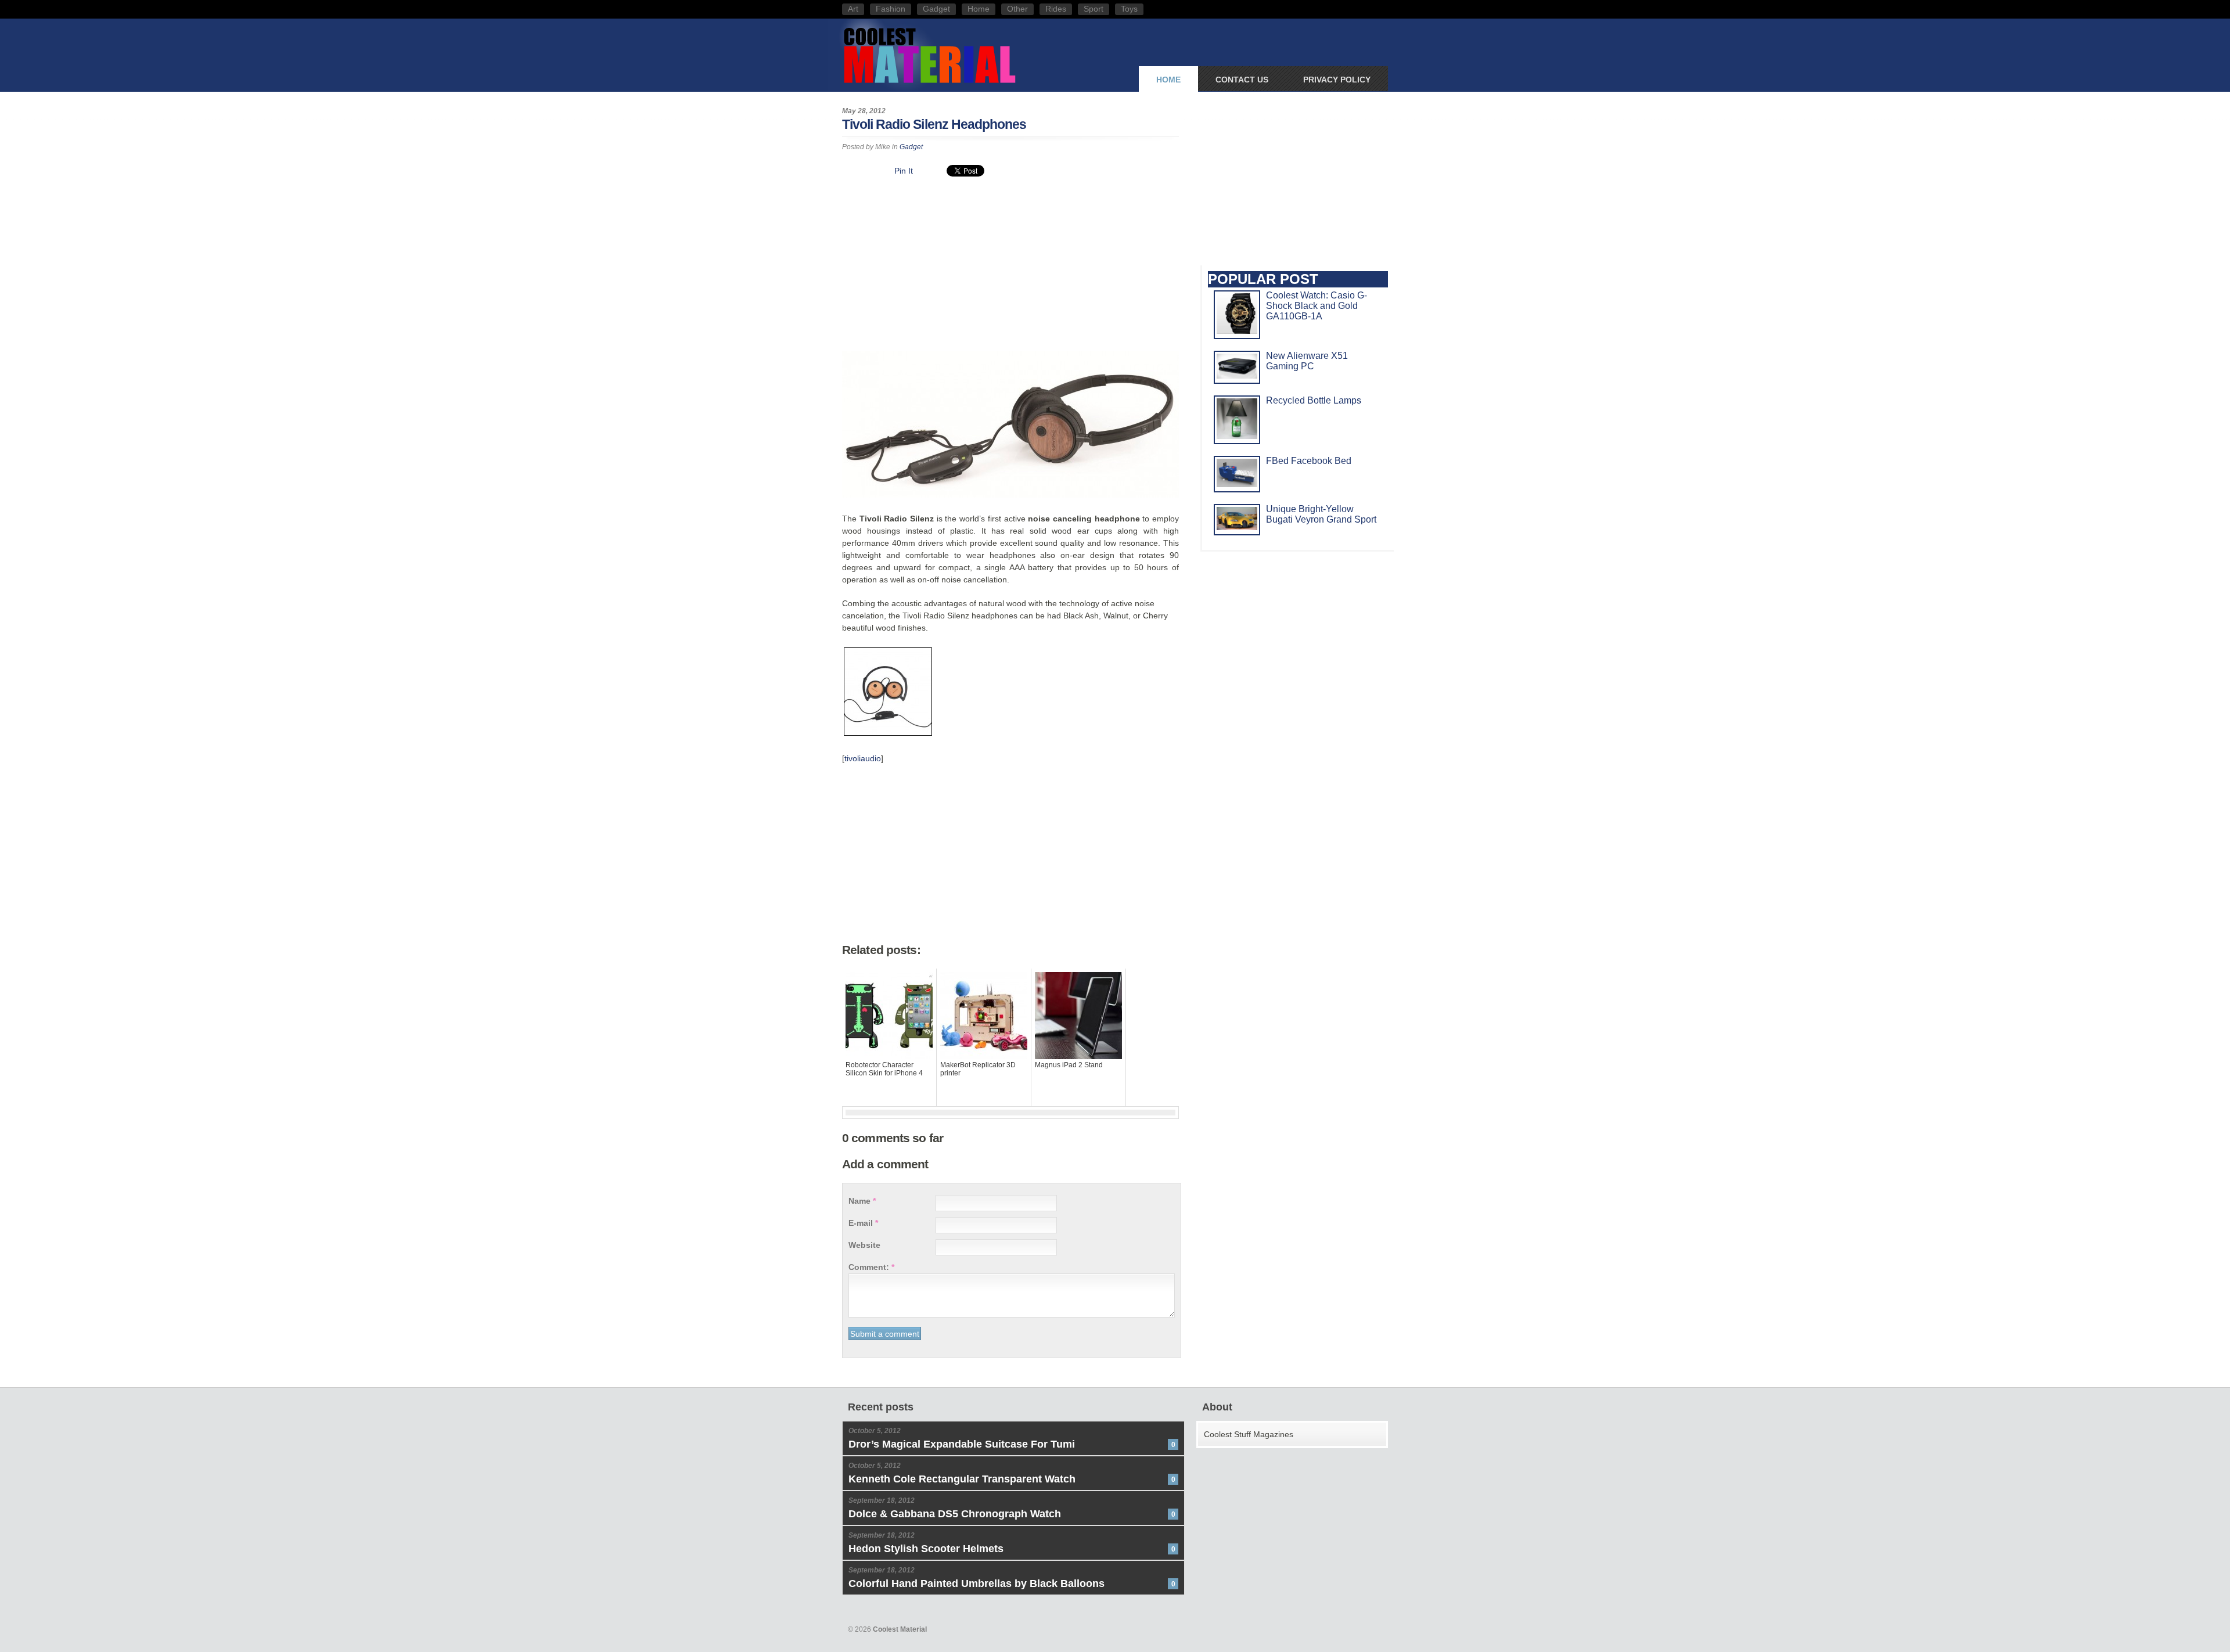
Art (853, 9)
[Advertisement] (1010, 267)
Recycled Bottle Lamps (1314, 400)
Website (864, 1245)
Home (979, 9)
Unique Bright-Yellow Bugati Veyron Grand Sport (1321, 514)
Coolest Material (929, 54)
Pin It (904, 171)
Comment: (871, 1267)
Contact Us (1242, 80)
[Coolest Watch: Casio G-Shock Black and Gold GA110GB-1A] (1237, 331)
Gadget (936, 9)
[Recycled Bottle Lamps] (1237, 436)
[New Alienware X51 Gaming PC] (1237, 375)
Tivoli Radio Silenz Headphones (934, 124)
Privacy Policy (1337, 80)
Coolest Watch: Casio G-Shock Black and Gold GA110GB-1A (1317, 306)
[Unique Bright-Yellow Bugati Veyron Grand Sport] (1237, 527)
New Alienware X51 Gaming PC (1307, 361)
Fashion (891, 9)
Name (862, 1201)
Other (1017, 9)
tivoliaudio (863, 758)
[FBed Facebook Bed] (1237, 484)
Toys (1129, 9)
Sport (1094, 9)
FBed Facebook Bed (1309, 461)
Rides (1056, 9)
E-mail (863, 1223)
